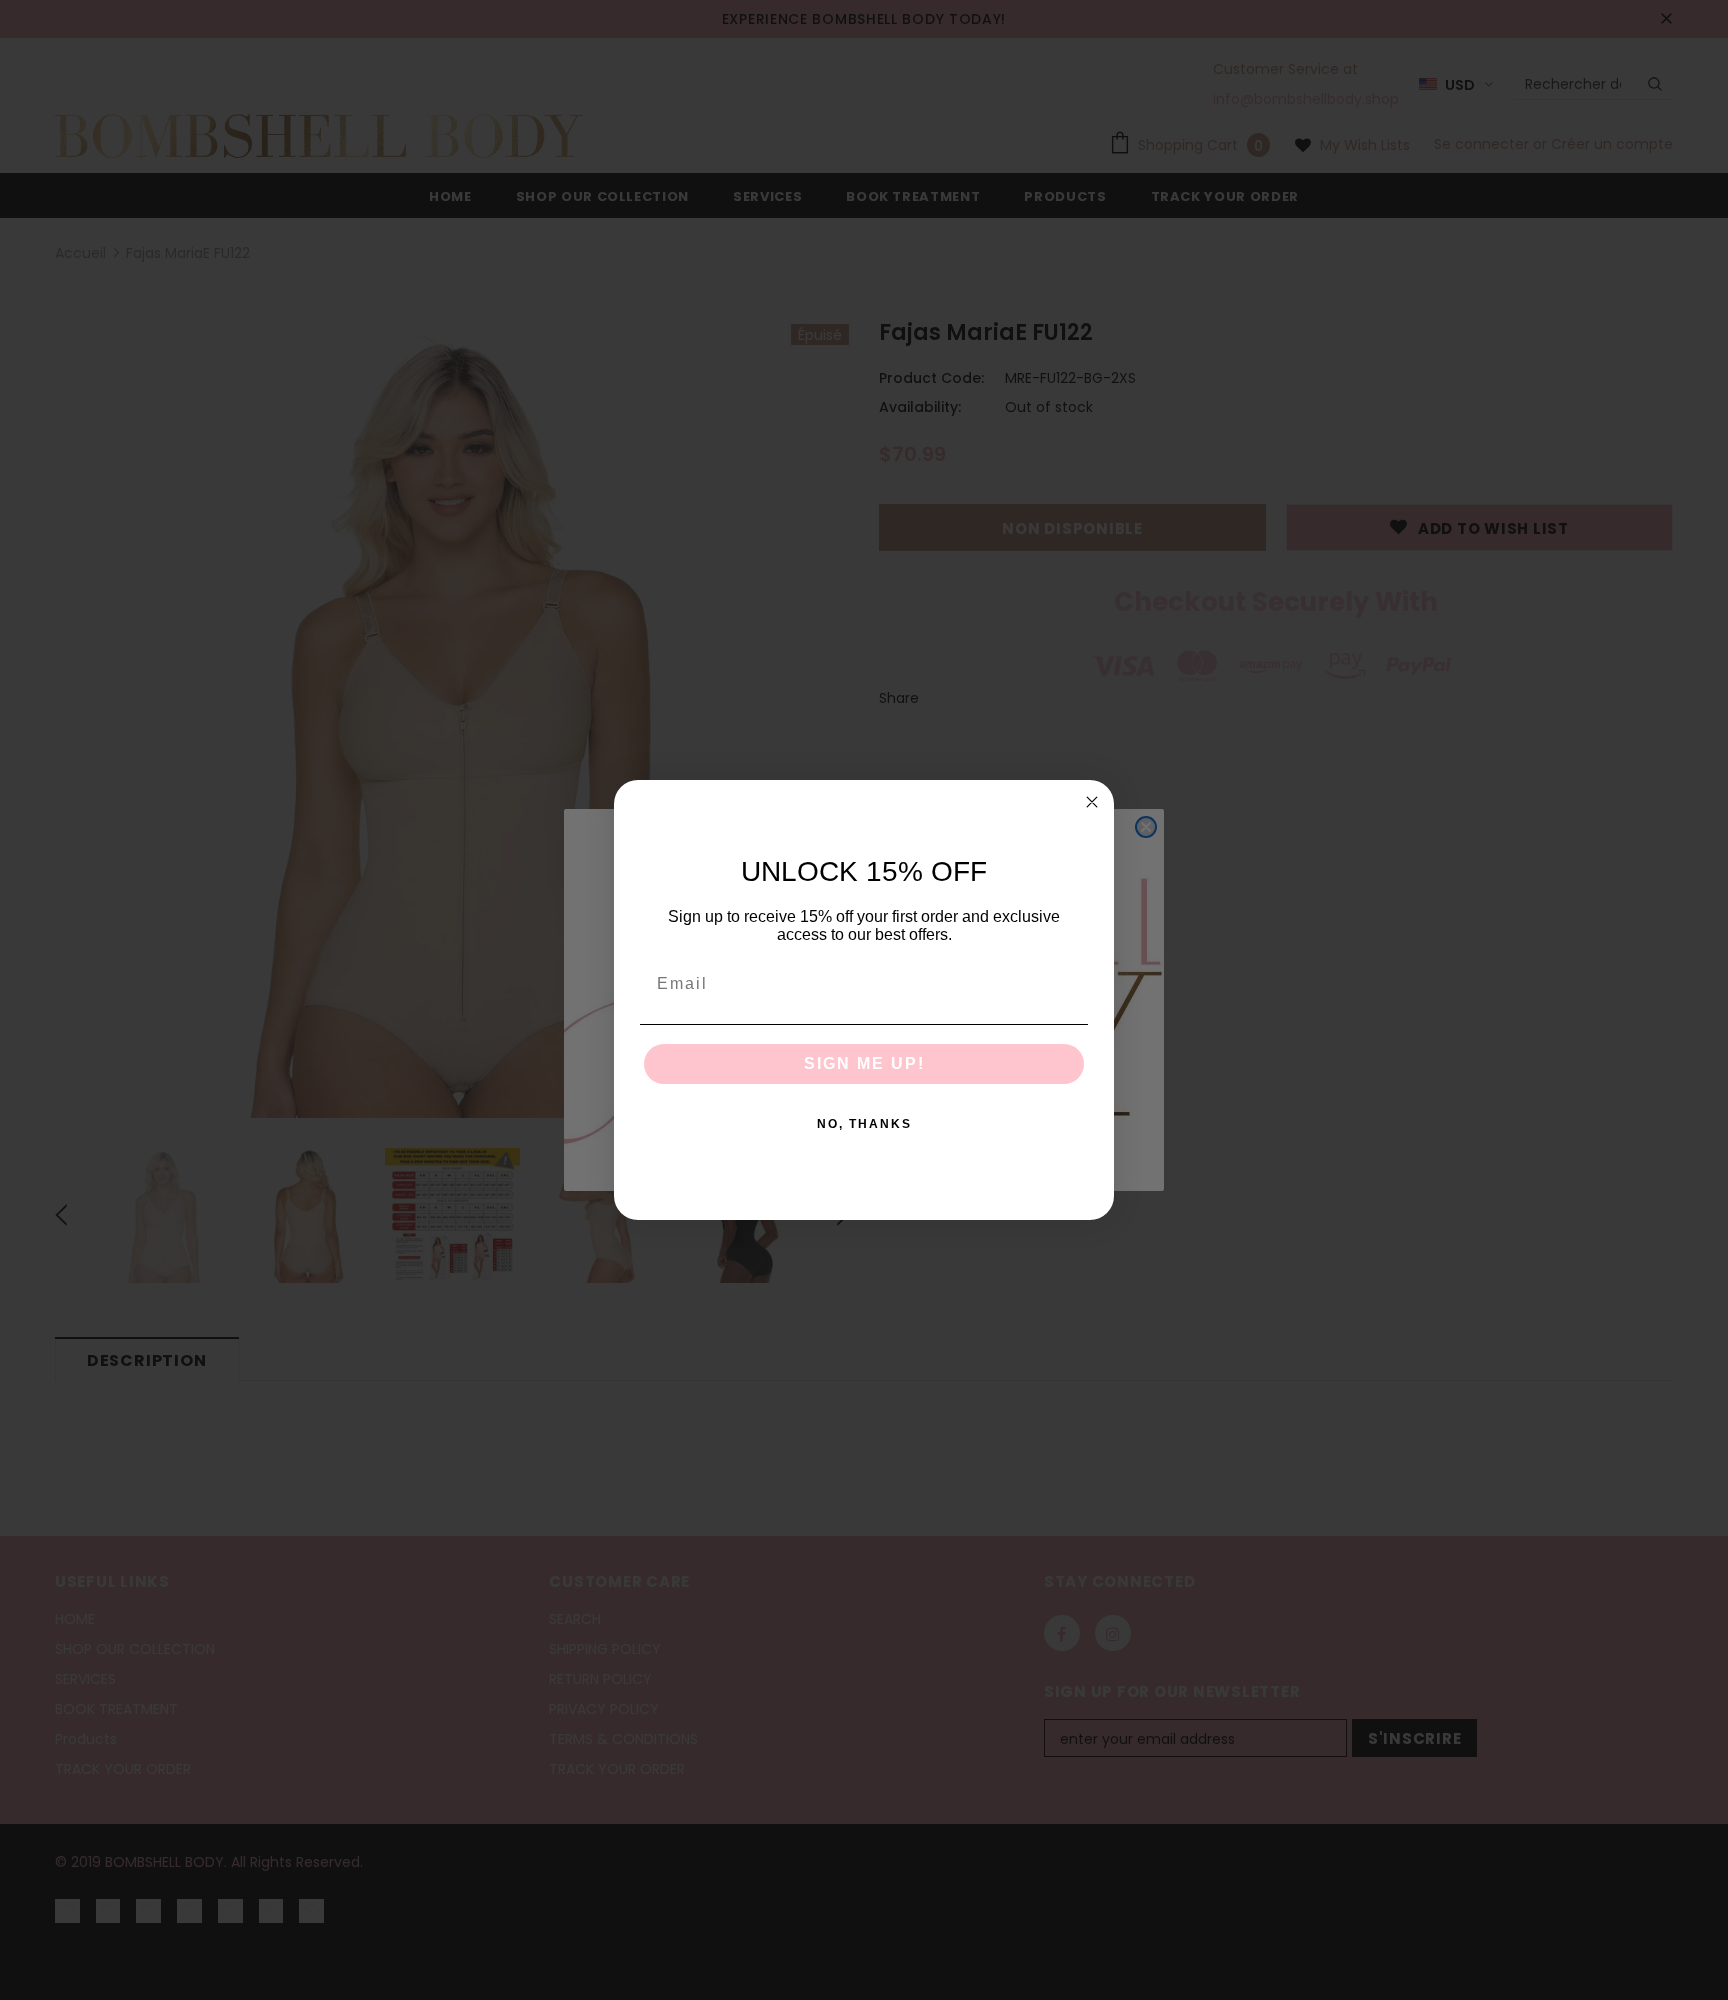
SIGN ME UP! (864, 1063)
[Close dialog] (1092, 802)
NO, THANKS (864, 1124)
